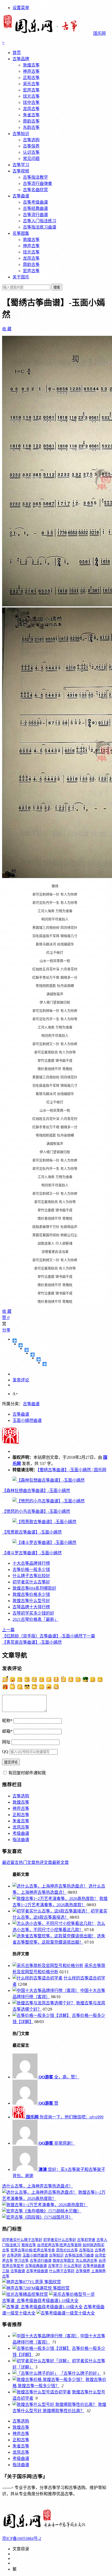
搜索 (57, 287)
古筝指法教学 (35, 177)
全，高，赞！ (59, 2077)
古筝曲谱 (21, 196)
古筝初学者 (86, 2240)
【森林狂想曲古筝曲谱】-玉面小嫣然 (36, 1491)
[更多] (15, 1341)
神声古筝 (31, 71)
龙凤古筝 (31, 109)
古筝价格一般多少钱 (31, 1570)
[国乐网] (48, 2528)
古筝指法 (86, 2250)
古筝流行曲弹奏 (38, 183)
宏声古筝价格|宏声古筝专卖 (33, 2250)
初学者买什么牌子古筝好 (22, 2240)
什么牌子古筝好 (62, 2271)
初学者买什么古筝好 (31, 1582)
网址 (6, 1742)
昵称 (7, 1721)
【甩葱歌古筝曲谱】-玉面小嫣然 (32, 1532)
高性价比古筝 (67, 2250)
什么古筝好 (73, 2266)
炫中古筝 (31, 102)
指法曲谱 (21, 1840)
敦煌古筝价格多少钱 (31, 1594)
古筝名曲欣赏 (35, 190)
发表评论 (21, 1380)
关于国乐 (21, 277)
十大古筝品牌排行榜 (31, 1563)
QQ (5, 1752)
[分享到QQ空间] (21, 1345)
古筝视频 (21, 171)
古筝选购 (31, 140)
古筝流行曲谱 (35, 215)
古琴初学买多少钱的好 (33, 1613)
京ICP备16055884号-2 (22, 2538)
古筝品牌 (21, 59)
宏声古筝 (31, 90)
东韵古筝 (31, 127)
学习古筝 (21, 2261)
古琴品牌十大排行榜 (31, 1607)
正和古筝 (31, 78)
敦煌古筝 (31, 65)
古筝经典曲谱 (35, 208)
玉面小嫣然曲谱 (27, 1420)
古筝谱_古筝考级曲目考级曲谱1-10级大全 (40, 2301)
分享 (6, 1330)
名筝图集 (21, 233)
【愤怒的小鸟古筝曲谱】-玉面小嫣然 (36, 1511)
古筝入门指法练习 (40, 221)
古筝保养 (31, 146)
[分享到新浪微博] (27, 1350)
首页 (17, 53)
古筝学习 (21, 165)
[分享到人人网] (39, 1359)
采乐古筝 (31, 84)
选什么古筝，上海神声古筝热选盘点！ (38, 2186)
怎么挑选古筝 (86, 2261)
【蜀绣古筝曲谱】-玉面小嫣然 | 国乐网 (72, 1470)
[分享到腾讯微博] (33, 1355)
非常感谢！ (57, 2143)
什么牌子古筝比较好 (31, 1576)
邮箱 (7, 1731)
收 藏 (7, 329)
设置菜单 (21, 8)
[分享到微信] (45, 1364)
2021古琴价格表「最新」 (35, 1619)
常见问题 (31, 159)
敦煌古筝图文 (64, 2261)
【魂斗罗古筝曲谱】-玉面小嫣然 (32, 1553)
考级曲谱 (21, 1833)
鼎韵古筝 (31, 121)
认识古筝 (31, 152)
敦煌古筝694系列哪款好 (34, 1588)
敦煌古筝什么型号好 (31, 1601)
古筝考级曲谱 (35, 202)
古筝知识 (21, 134)
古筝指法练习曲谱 (40, 227)
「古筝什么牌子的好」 (80, 2373)
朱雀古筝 (31, 115)
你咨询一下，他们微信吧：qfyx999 (65, 2117)
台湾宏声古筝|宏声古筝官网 (59, 2245)
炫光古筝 (31, 96)
